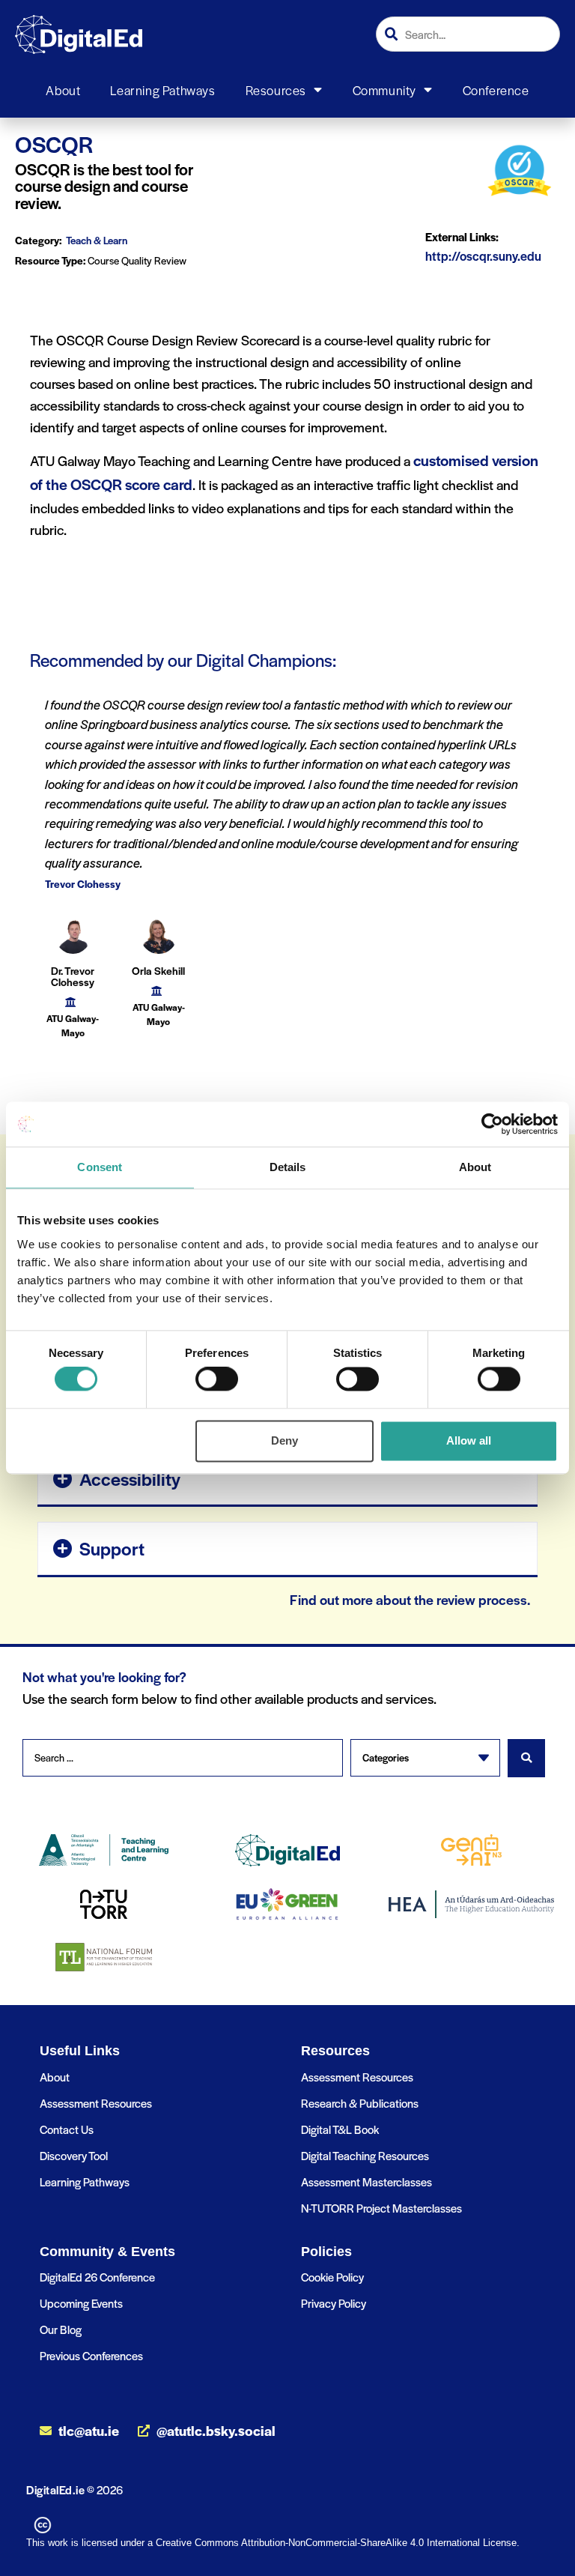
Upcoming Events (81, 2303)
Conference (496, 90)
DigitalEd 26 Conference (97, 2277)
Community (384, 90)
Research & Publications (360, 2103)
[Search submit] (526, 1758)
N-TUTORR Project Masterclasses (381, 2208)
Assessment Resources (96, 2103)
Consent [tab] (100, 1167)
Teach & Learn (97, 240)
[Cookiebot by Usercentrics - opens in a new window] (492, 1124)
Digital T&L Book (340, 2129)
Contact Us (67, 2129)
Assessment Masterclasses (366, 2182)
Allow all (469, 1440)
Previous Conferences (91, 2355)
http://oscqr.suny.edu (483, 256)
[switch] (217, 1379)
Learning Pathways (162, 90)
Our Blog (61, 2329)
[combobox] (468, 34)
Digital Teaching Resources (365, 2155)
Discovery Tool (74, 2155)
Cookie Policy (332, 2277)
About (63, 90)
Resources (276, 90)
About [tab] (475, 1167)
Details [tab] (288, 1167)
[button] (287, 1478)
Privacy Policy (334, 2303)
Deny (285, 1440)
